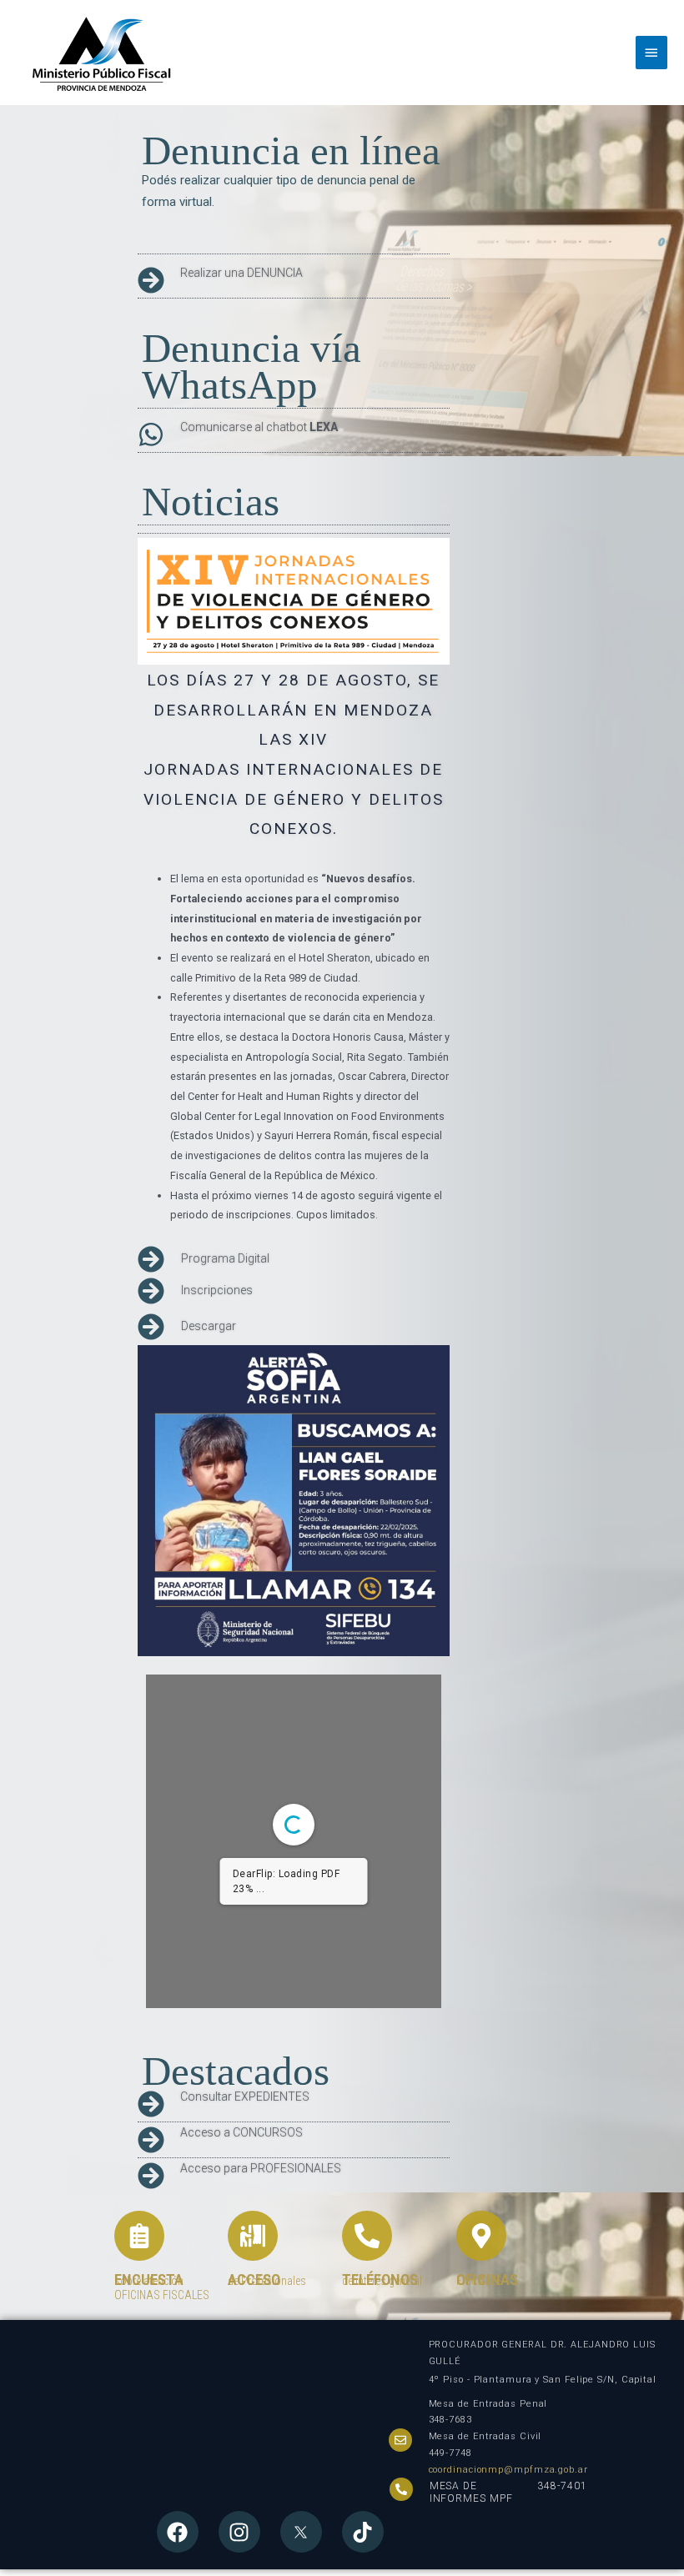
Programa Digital (225, 1258)
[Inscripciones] (151, 1291)
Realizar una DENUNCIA (241, 273)
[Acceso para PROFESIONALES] (151, 2176)
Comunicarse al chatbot (259, 427)
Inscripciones (217, 1290)
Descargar (209, 1326)
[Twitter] (301, 2532)
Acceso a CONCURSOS (241, 2132)
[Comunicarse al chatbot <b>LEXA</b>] (151, 434)
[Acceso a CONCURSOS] (151, 2140)
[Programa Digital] (151, 1259)
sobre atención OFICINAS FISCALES (162, 2288)
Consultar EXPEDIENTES (245, 2096)
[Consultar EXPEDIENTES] (151, 2104)
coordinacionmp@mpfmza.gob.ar (508, 2470)
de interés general (382, 2281)
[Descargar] (151, 1327)
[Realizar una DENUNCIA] (151, 280)
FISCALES (480, 2281)
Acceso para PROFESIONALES (261, 2168)
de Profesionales (267, 2281)
